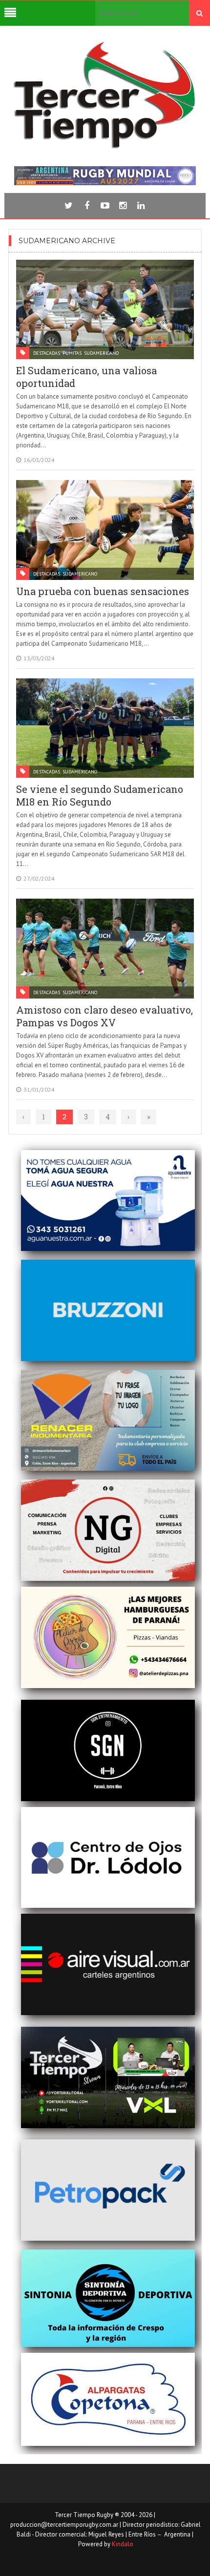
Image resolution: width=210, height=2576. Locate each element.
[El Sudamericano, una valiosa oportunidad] (105, 310)
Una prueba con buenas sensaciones (103, 591)
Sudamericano (101, 353)
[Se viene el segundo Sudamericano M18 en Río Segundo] (105, 728)
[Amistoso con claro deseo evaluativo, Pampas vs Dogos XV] (105, 949)
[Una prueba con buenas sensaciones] (105, 530)
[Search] (199, 13)
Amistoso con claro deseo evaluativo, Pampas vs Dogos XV (105, 1016)
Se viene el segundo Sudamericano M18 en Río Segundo (100, 795)
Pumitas (72, 353)
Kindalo (123, 2544)
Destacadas (47, 353)
